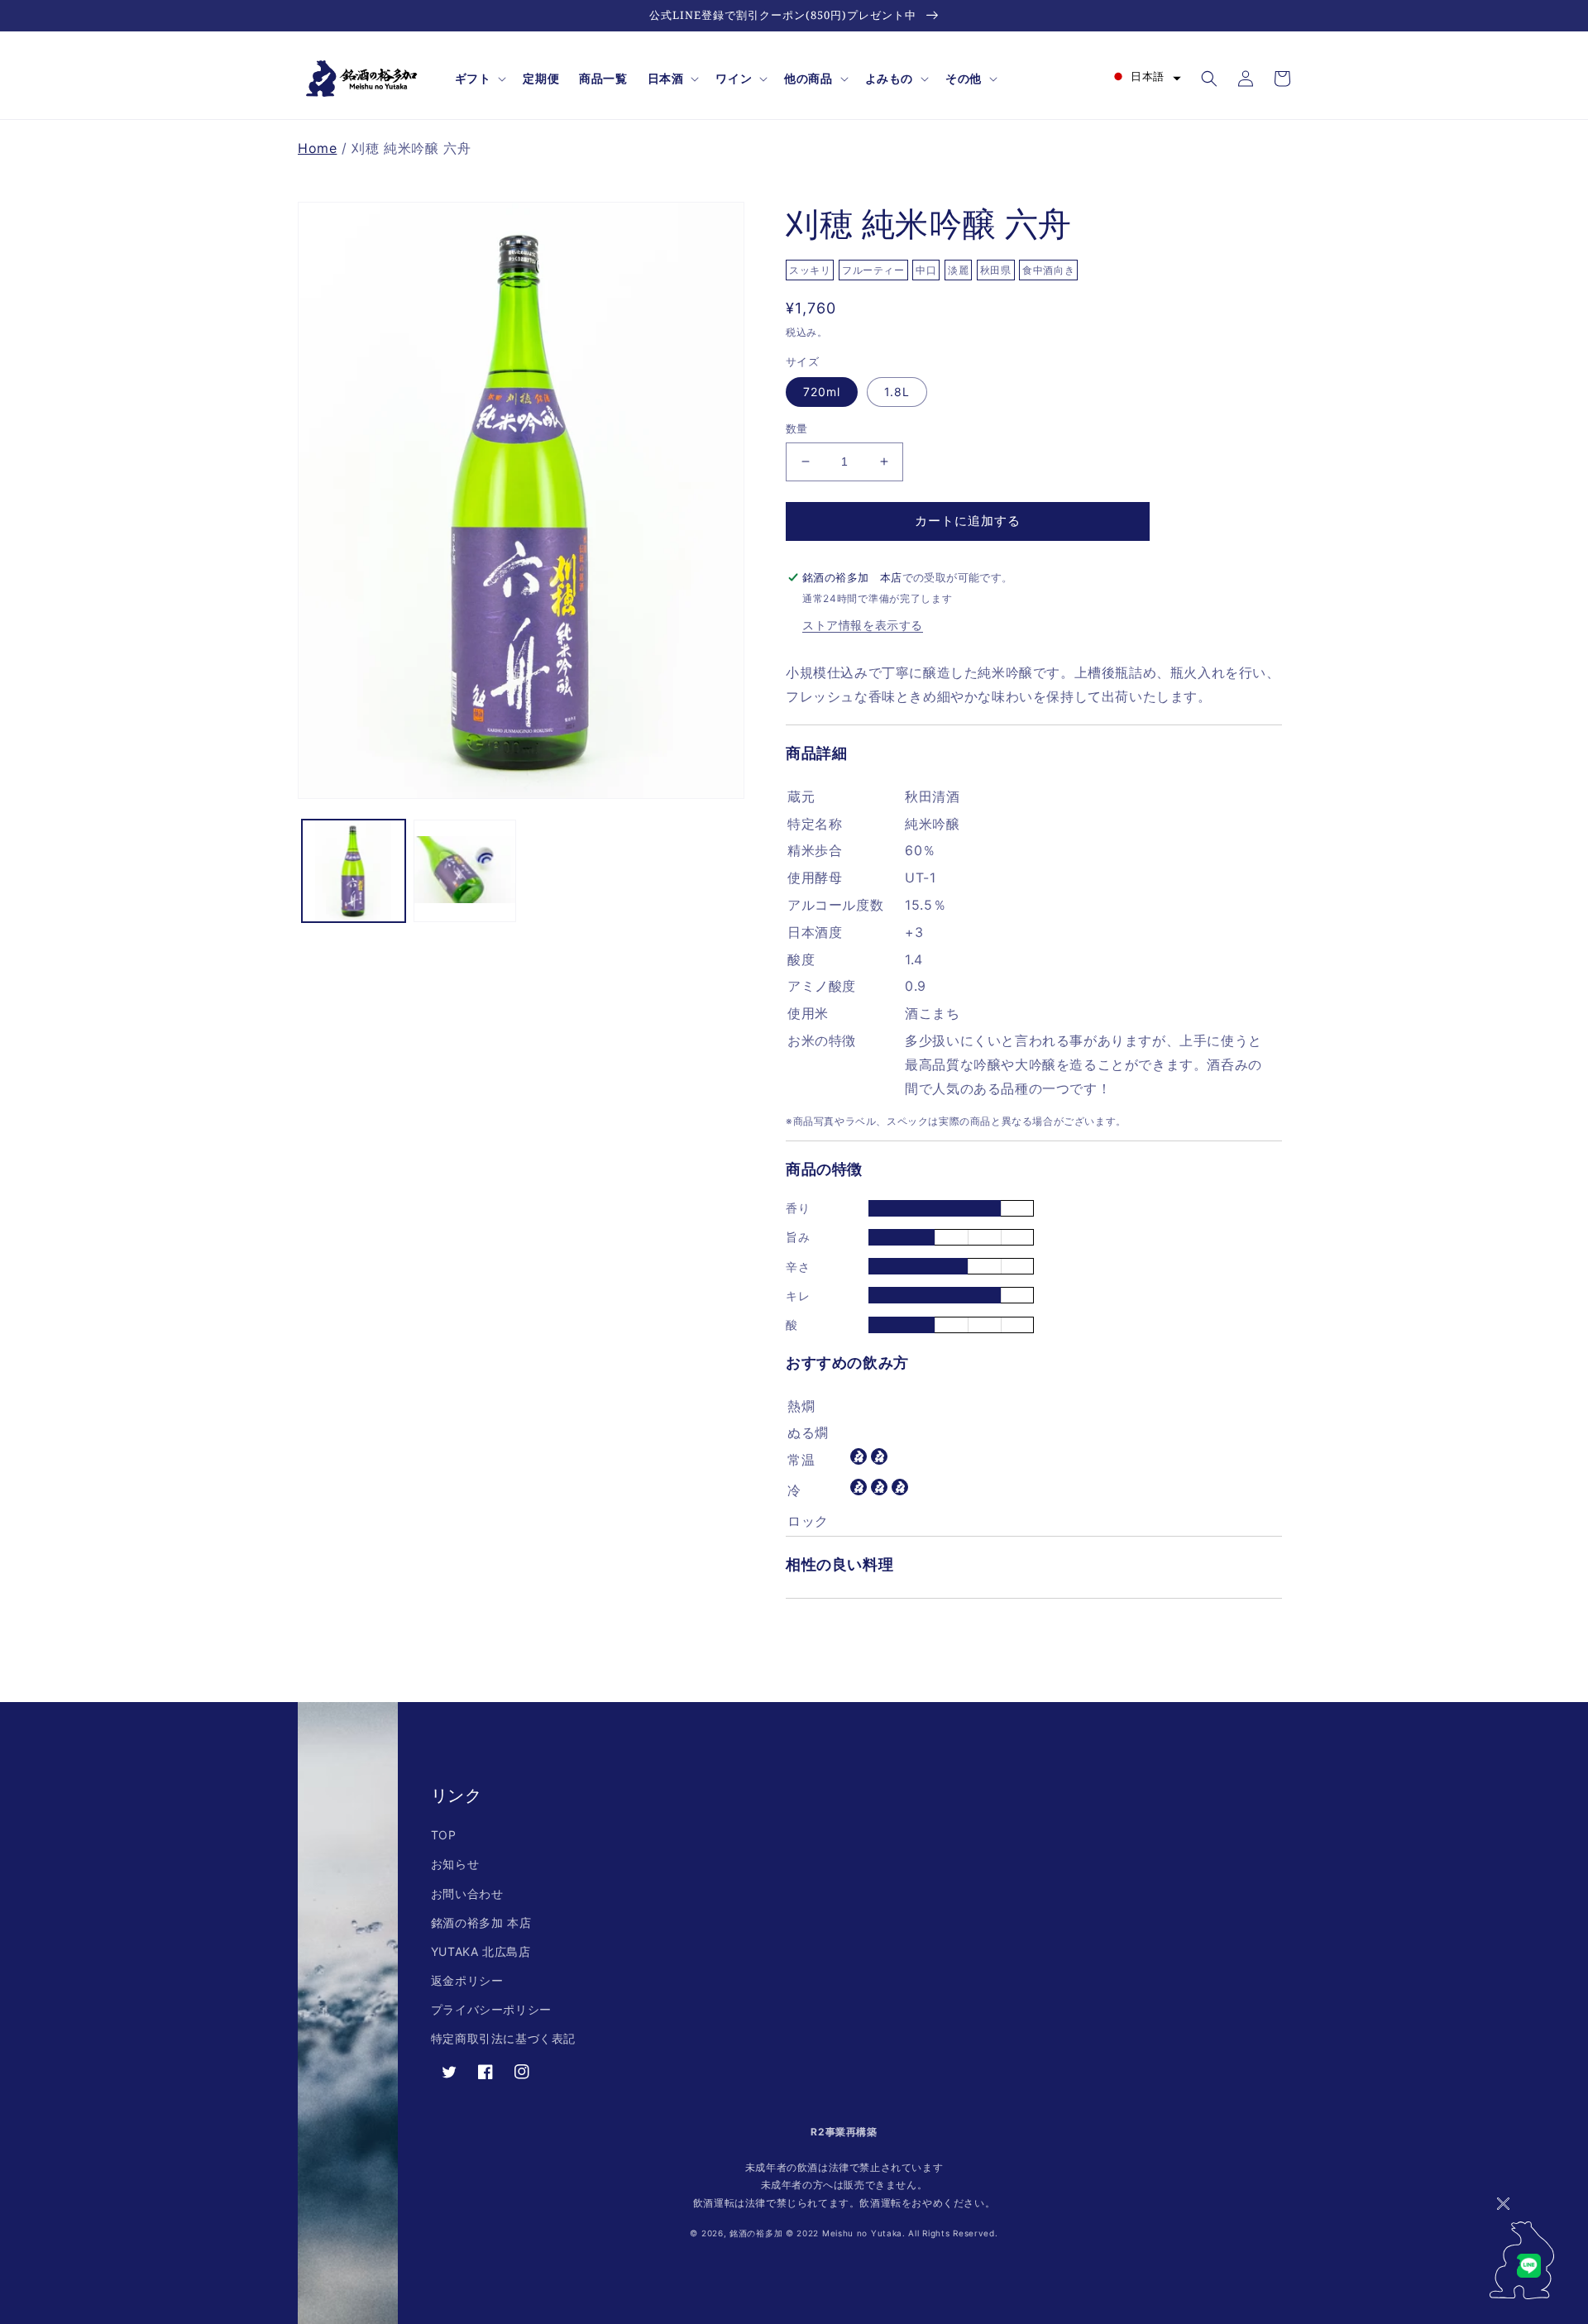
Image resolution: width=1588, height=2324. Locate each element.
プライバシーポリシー (491, 2009)
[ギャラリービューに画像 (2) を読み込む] (465, 871)
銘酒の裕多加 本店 (481, 1922)
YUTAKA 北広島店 (481, 1951)
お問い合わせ (467, 1894)
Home (317, 148)
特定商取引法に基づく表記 (503, 2038)
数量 (797, 428)
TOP (444, 1835)
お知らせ (455, 1864)
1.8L (897, 392)
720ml (822, 392)
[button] (479, 79)
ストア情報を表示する (863, 625)
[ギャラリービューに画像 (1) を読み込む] (354, 871)
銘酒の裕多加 (756, 2233)
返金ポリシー (467, 1980)
